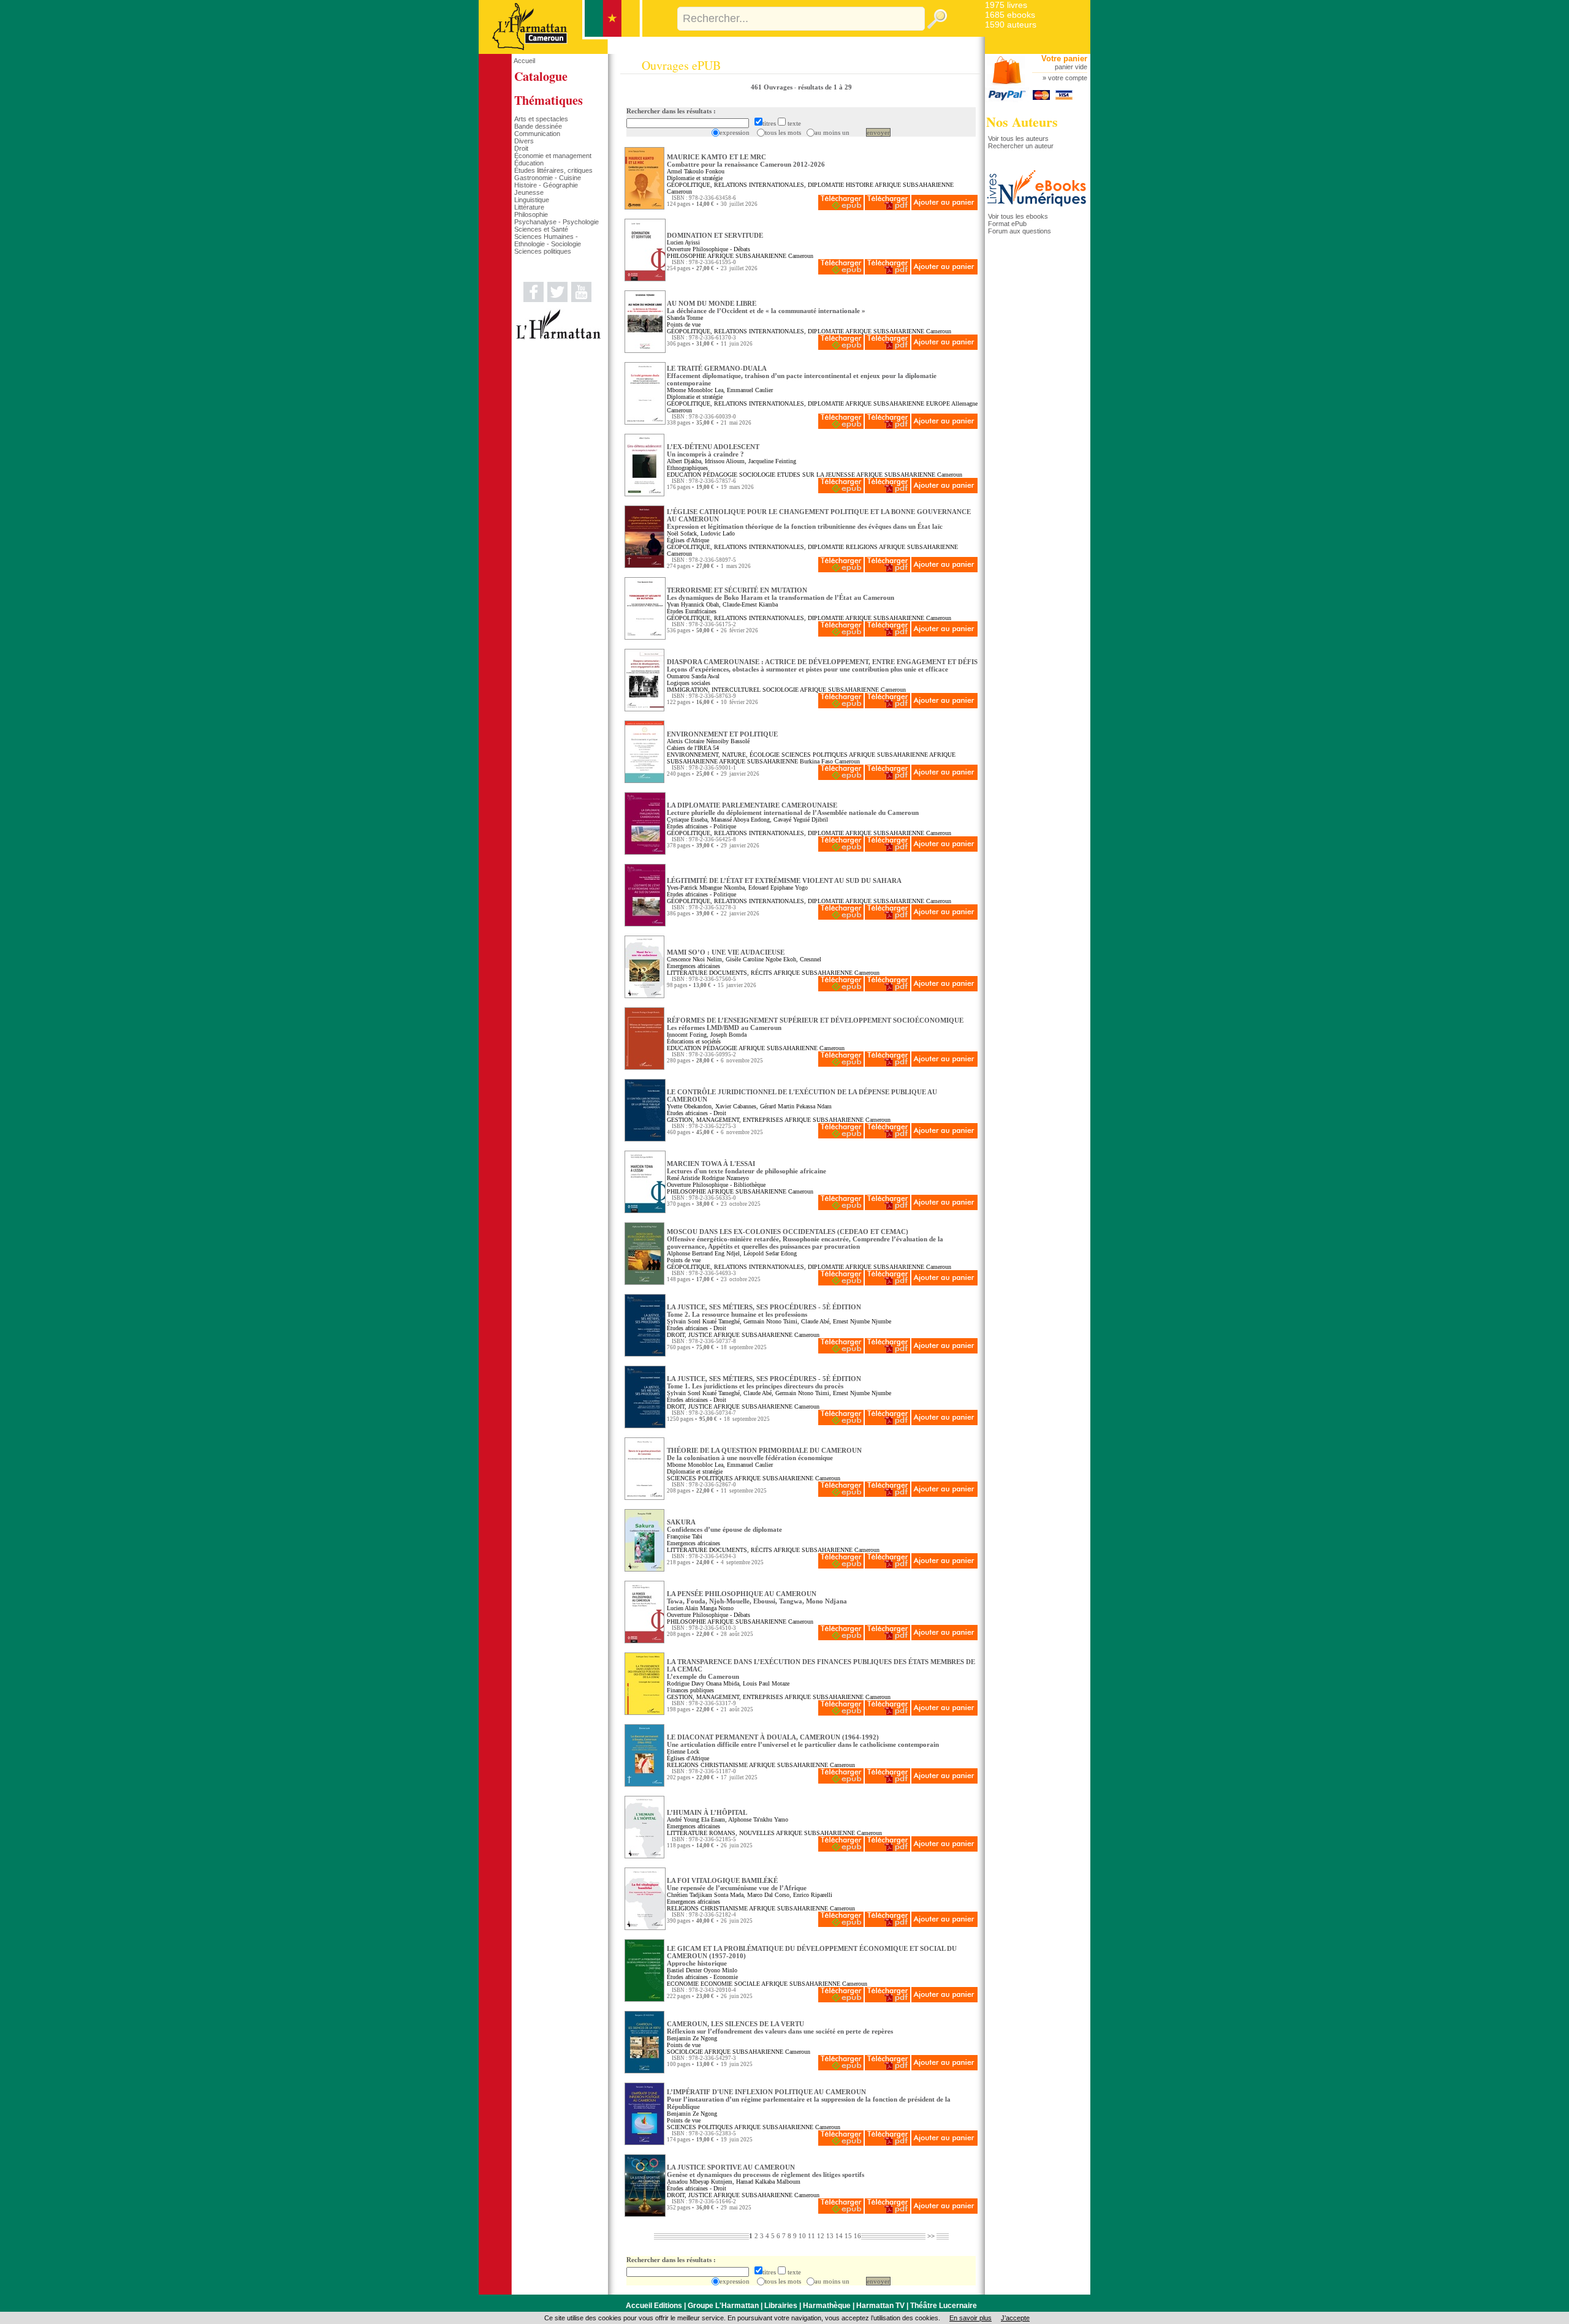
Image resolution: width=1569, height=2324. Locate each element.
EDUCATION (684, 475)
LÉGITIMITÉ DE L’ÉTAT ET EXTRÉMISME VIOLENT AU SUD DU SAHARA (784, 880)
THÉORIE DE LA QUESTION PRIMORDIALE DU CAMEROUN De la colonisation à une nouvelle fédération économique (764, 1454)
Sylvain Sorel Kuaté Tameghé (703, 1321)
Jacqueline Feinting (772, 461)
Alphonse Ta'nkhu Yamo (758, 1819)
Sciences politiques (543, 251)
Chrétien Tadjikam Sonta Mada (705, 1895)
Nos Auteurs (1022, 122)
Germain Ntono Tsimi (770, 1321)
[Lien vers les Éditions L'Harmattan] (558, 337)
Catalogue (541, 76)
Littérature (529, 207)
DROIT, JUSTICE (690, 1335)
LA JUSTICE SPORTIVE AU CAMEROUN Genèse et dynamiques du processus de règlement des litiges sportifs (766, 2171)
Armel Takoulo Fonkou (696, 171)
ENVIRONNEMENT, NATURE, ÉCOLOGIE (723, 755)
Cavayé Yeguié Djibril (801, 819)
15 (848, 2236)
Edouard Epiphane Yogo (778, 888)
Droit (521, 148)
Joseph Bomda (728, 1035)
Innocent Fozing (687, 1035)
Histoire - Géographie (546, 185)
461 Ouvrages (773, 87)
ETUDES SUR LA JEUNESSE (816, 475)
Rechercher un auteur (1021, 146)
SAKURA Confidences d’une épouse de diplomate (724, 1526)
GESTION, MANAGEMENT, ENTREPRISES (725, 1120)
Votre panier (1064, 59)
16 (857, 2236)
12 (821, 2236)
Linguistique (532, 200)
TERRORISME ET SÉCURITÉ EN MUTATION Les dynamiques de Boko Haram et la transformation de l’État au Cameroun (781, 594)
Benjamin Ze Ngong (692, 2038)
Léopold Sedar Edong (770, 1253)
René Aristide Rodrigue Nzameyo (708, 1178)
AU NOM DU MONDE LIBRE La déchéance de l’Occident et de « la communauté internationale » (766, 307)
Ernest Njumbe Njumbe (862, 1321)
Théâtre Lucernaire (944, 2306)
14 (839, 2236)
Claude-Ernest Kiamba (750, 604)
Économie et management (553, 156)
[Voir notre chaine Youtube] (581, 300)
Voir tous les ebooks (1018, 216)
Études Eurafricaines (692, 611)
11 (811, 2236)
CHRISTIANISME (724, 1765)
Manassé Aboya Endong (740, 819)
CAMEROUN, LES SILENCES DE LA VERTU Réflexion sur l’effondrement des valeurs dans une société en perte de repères (780, 2027)
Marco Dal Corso (768, 1895)
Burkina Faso (816, 761)
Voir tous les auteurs (1018, 138)
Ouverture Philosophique (697, 249)
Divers (524, 141)
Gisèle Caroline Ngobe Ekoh (761, 959)
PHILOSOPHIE (686, 256)
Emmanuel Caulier (750, 390)
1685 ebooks (1010, 15)
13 (830, 2236)
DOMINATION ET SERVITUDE (715, 235)
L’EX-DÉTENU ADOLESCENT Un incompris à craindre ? (713, 450)
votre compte (1068, 78)
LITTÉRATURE (687, 973)
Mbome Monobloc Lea (695, 390)
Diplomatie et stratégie (695, 178)
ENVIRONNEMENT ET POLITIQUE (722, 734)
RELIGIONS (862, 547)
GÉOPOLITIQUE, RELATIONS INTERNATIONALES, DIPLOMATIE (755, 185)
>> (931, 2236)
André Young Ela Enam (696, 1819)
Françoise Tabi (685, 1536)
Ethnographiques (687, 468)
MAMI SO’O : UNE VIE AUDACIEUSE (726, 952)
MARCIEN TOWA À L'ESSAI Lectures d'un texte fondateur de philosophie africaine (747, 1167)
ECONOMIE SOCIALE (730, 1984)
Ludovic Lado (718, 533)
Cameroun (679, 191)
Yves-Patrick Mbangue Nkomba (706, 888)
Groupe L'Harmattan (723, 2306)
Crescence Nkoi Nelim (694, 959)
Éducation (529, 163)
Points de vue (684, 324)
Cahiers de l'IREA (689, 748)
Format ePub (1007, 224)
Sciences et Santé (541, 229)
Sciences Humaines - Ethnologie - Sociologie (548, 240)
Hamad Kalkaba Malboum (768, 2182)
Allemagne (964, 403)
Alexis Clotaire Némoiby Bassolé (708, 741)
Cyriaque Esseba (687, 819)
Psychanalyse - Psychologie (557, 222)
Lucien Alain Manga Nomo (700, 1608)
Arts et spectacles (541, 119)
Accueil (524, 61)
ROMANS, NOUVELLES (742, 1833)
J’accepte (1015, 2318)
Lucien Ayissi (683, 242)
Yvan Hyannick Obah (693, 604)
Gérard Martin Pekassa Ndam (796, 1106)
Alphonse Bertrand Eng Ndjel (703, 1253)
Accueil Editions (654, 2306)
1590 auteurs (1011, 25)
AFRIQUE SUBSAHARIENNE (914, 185)
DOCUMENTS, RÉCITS (741, 973)
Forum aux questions (1020, 231)
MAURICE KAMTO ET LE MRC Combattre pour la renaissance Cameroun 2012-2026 (746, 161)
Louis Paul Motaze (766, 1683)
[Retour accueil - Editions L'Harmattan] (560, 51)
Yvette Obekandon (689, 1106)
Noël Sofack (682, 533)
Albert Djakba (684, 461)
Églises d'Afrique (688, 540)
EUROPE (938, 403)
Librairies (781, 2306)
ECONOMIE (683, 1984)
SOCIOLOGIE (757, 475)
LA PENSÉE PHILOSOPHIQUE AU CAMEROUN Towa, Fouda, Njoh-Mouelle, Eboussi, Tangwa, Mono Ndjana (757, 1597)
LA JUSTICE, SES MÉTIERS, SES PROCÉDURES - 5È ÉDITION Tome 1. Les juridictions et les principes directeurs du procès (764, 1382)
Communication (537, 134)
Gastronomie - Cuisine (548, 178)
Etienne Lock (683, 1751)
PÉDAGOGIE (720, 475)
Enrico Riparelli (813, 1895)
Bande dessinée (538, 126)
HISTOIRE (860, 185)
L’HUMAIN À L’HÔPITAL (707, 1812)
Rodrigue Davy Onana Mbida (703, 1683)
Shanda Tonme (685, 318)
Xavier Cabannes (736, 1106)
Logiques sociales (689, 683)
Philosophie (531, 214)
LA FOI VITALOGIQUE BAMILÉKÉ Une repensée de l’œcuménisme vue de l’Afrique (737, 1884)
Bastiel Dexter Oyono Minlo (702, 1970)
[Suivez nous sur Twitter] (557, 300)
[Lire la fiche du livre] (644, 207)
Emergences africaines (693, 966)
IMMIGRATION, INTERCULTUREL (714, 690)
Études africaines (687, 826)
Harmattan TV (880, 2306)
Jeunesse (529, 192)
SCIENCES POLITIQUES (815, 755)
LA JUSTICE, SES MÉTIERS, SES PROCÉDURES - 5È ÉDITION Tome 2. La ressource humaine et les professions (764, 1311)
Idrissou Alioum (725, 461)
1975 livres (1006, 5)
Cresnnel (811, 959)
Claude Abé (815, 1321)
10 (802, 2236)
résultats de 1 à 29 (825, 87)
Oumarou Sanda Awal (693, 676)
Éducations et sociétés (694, 1041)
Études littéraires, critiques (553, 170)
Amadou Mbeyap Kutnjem (700, 2182)
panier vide (1071, 67)
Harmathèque (827, 2306)
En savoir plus (971, 2318)
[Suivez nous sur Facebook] (534, 300)
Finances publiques (690, 1690)
